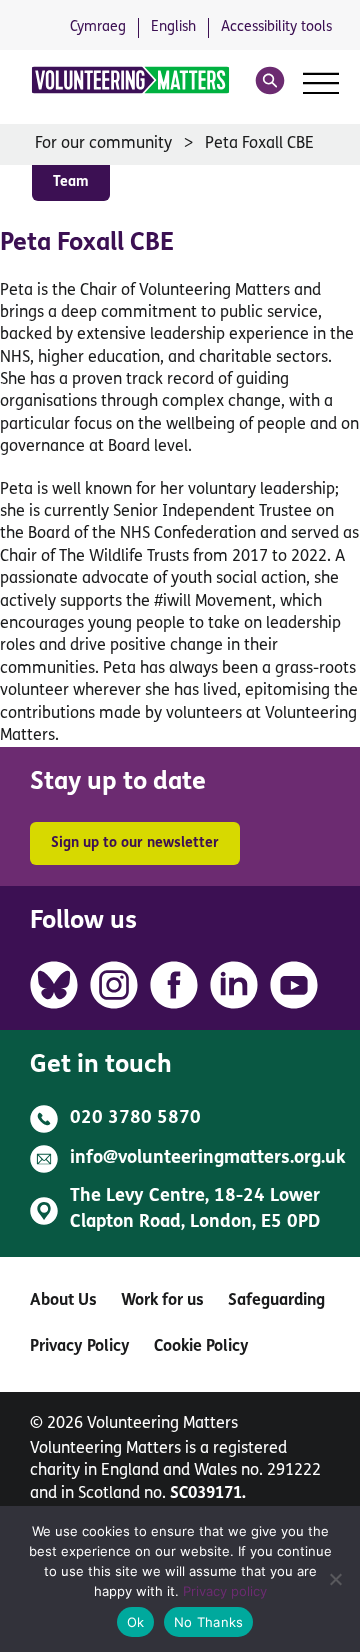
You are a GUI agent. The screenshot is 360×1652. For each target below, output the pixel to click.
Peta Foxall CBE (259, 144)
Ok (136, 1622)
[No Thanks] (335, 1579)
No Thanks (208, 1622)
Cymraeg (98, 27)
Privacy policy (225, 1591)
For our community (103, 144)
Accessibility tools (276, 27)
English (173, 27)
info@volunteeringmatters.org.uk (208, 1159)
